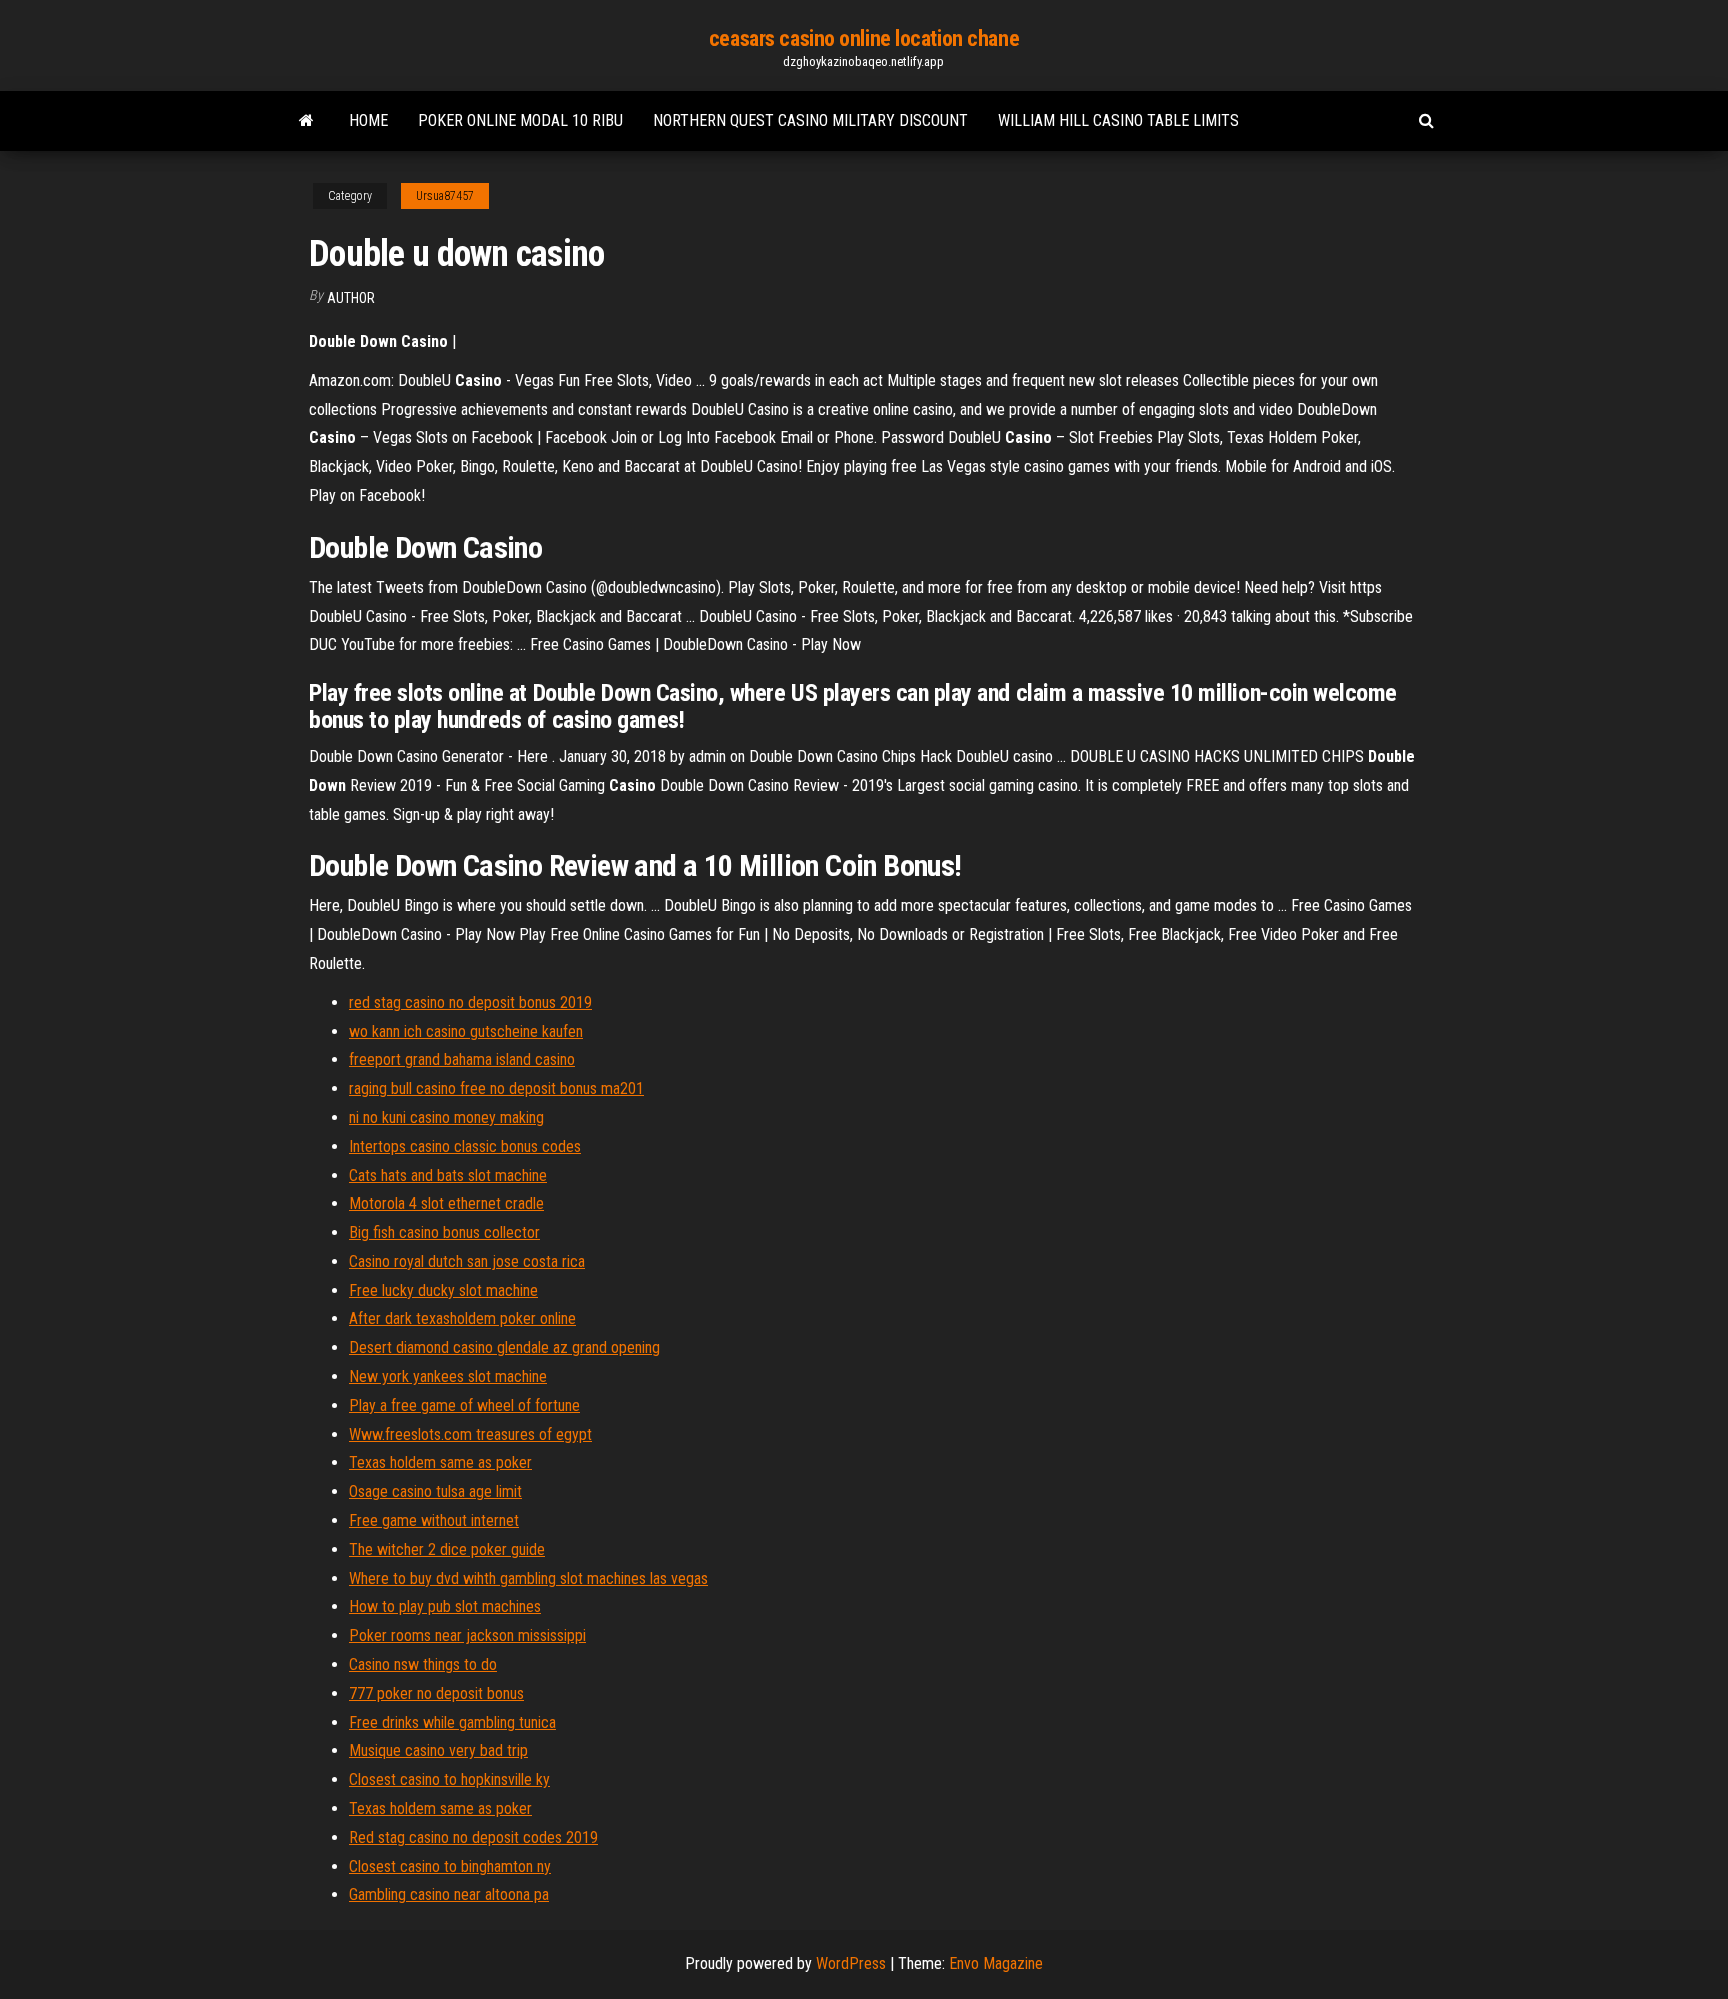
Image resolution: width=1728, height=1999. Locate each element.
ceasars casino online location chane (864, 38)
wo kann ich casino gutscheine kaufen (466, 1031)
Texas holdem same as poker (440, 1462)
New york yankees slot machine (448, 1376)
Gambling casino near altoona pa (449, 1894)
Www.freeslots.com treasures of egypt (470, 1434)
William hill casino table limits (1118, 120)
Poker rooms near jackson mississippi (467, 1635)
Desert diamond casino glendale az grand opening (504, 1347)
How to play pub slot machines (445, 1606)
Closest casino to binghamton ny (450, 1866)
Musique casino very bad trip (438, 1750)
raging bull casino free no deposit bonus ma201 (496, 1088)
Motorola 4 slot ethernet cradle (446, 1203)
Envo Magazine (996, 1963)
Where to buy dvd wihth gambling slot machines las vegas (528, 1578)
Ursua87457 (445, 196)
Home (368, 120)
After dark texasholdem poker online (462, 1318)
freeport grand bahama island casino (462, 1059)
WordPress (851, 1963)
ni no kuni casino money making (446, 1117)
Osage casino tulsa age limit (435, 1491)
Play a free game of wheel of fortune (464, 1405)
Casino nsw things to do (423, 1664)
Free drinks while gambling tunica (452, 1722)
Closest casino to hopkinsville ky (449, 1779)
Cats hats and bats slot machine (448, 1175)
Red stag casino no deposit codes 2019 (473, 1837)
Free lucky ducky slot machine (443, 1290)
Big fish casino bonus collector (444, 1232)
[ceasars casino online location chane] (306, 121)
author (351, 298)
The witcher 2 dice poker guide (447, 1549)
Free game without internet (434, 1520)
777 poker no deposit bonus (436, 1693)
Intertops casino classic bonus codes (465, 1146)
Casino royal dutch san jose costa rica (467, 1261)
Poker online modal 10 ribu (520, 120)
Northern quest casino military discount (810, 120)
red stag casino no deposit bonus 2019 (470, 1002)
